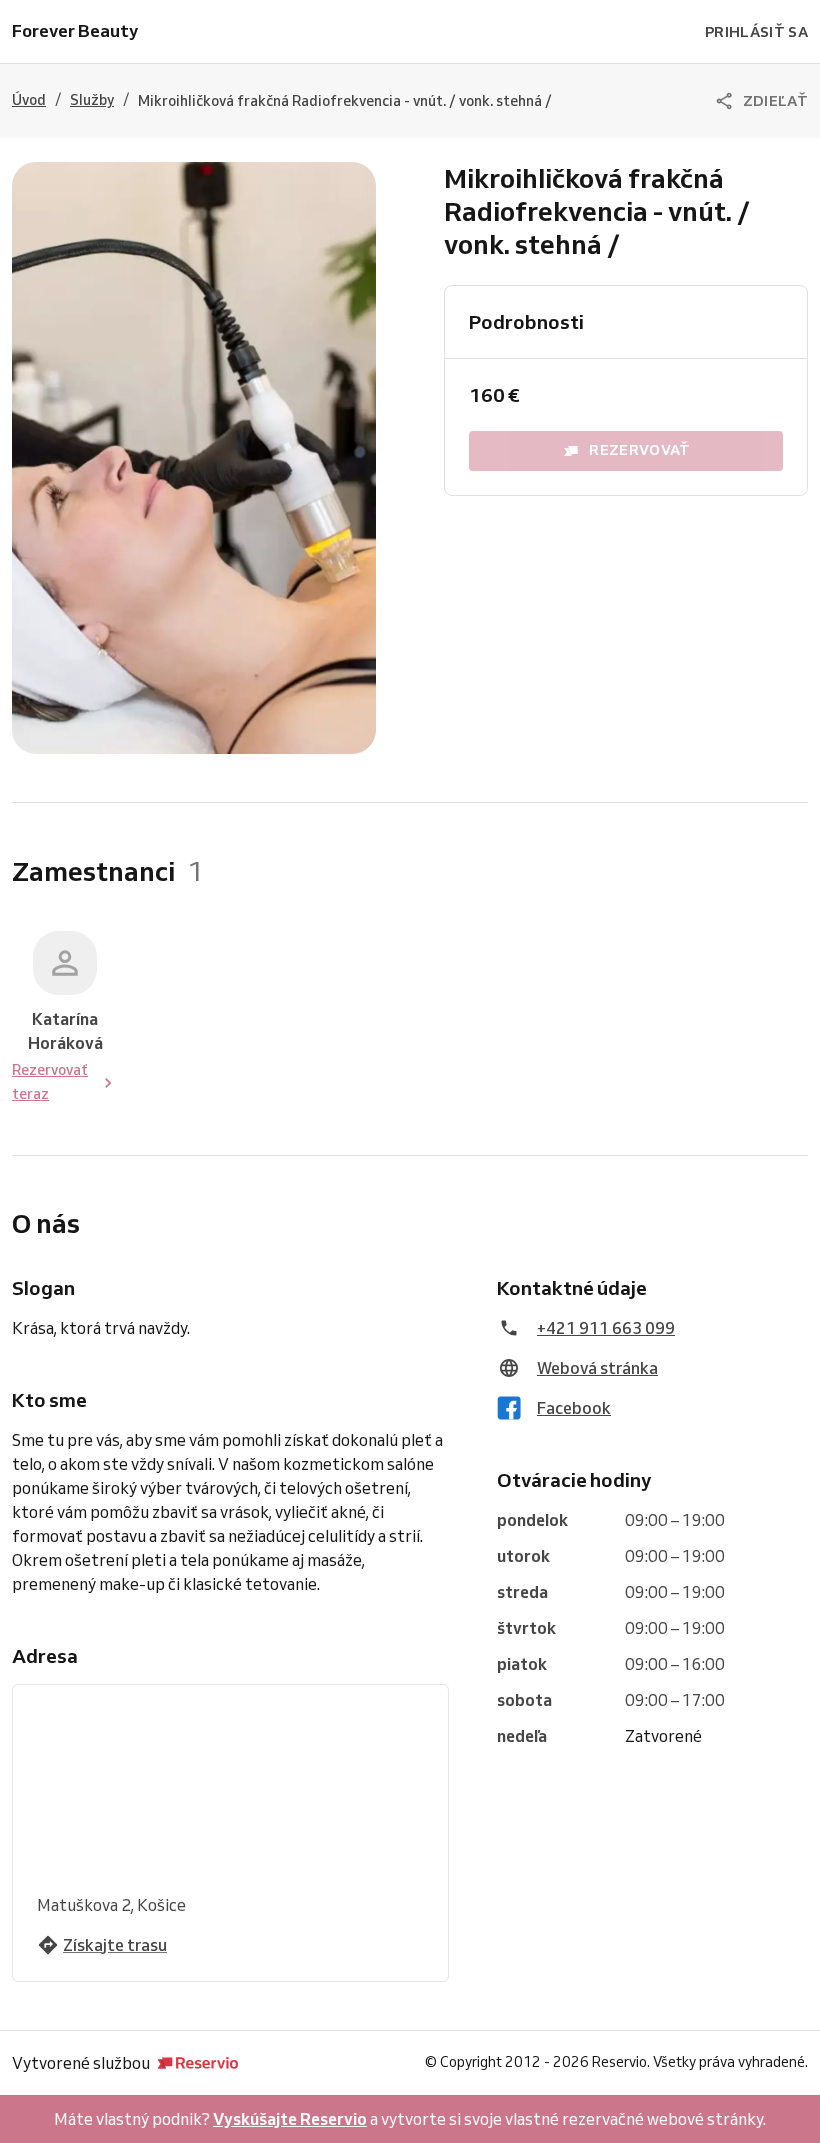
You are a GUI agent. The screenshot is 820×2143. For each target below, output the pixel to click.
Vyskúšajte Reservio (290, 2119)
